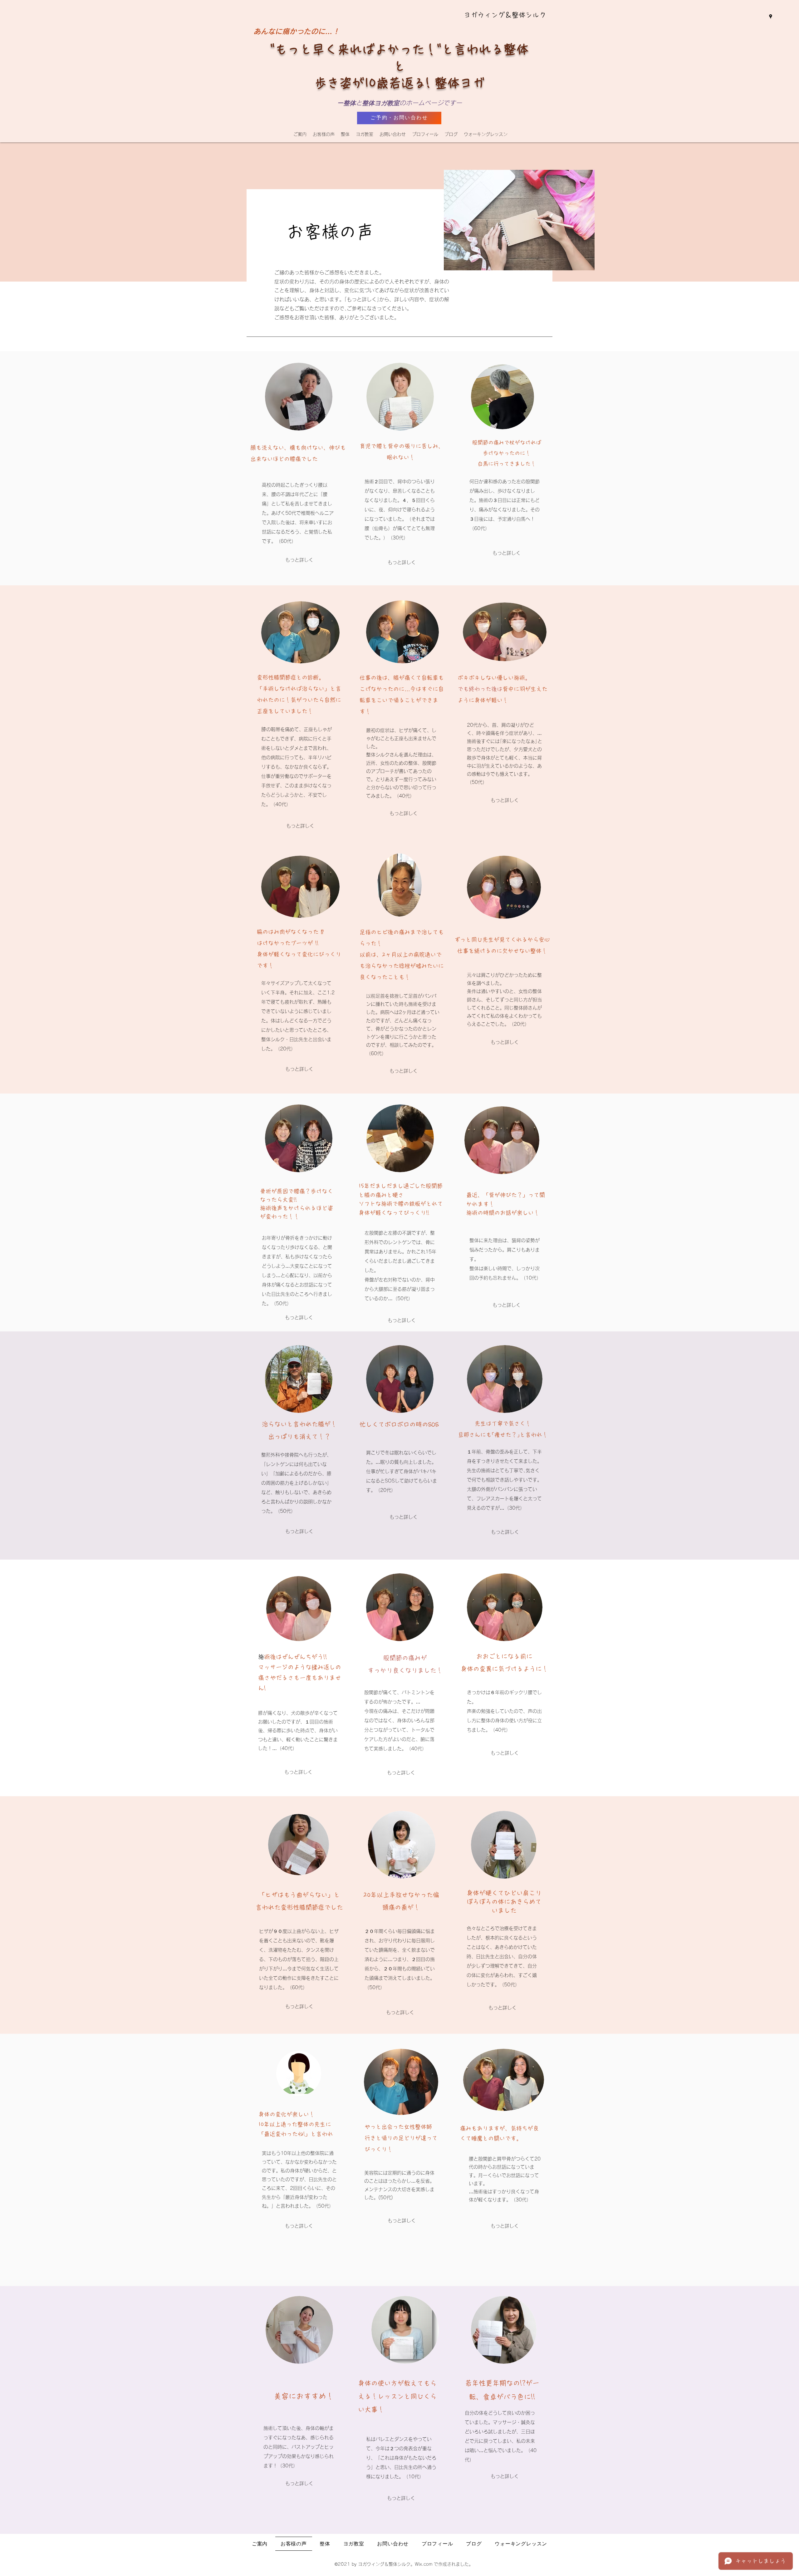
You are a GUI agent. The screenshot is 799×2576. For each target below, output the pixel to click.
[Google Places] (771, 17)
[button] (345, 134)
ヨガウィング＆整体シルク (505, 15)
